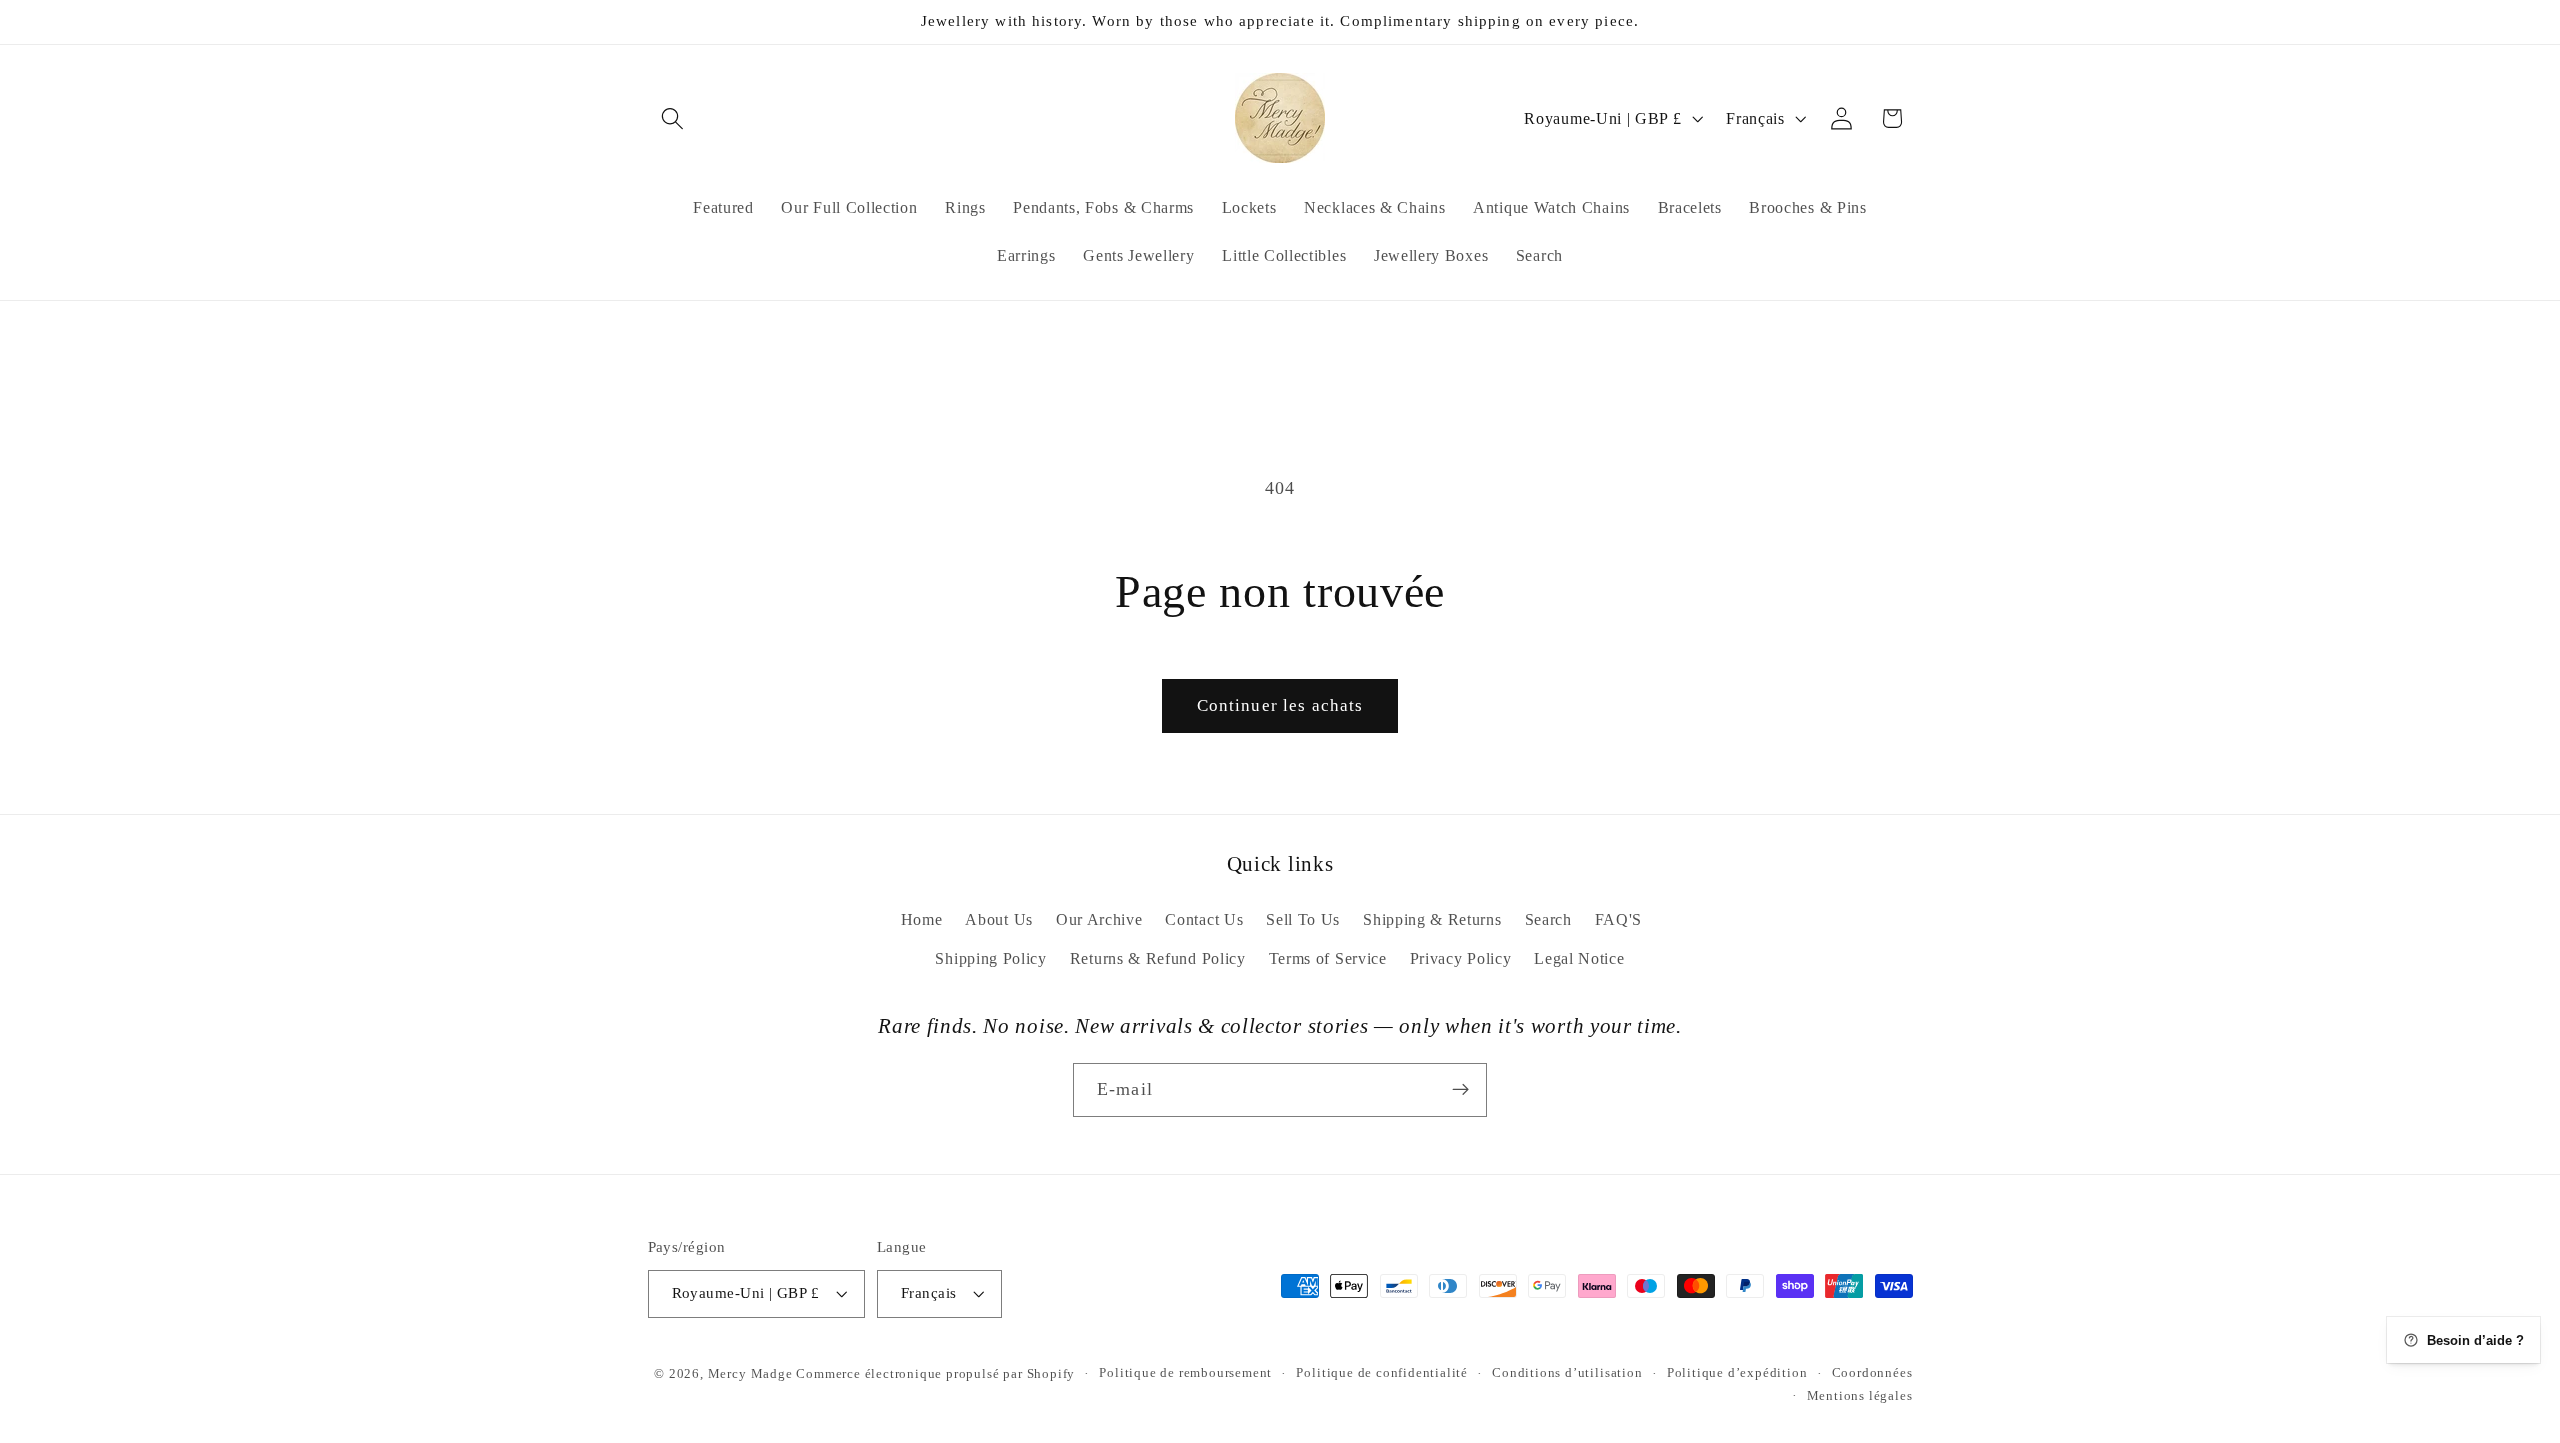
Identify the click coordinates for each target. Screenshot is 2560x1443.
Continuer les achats (1280, 705)
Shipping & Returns (1432, 919)
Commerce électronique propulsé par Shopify (935, 1374)
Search (1548, 919)
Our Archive (1099, 919)
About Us (999, 919)
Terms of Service (1328, 958)
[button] (673, 118)
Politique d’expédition (1737, 1374)
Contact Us (1204, 919)
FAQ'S (1618, 919)
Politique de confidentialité (1382, 1374)
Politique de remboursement (1185, 1374)
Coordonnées (1872, 1374)
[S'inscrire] (1460, 1089)
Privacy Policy (1461, 958)
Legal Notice (1579, 958)
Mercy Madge (752, 1374)
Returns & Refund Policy (1158, 958)
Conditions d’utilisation (1567, 1374)
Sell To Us (1303, 919)
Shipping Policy (990, 958)
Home (922, 919)
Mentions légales (1860, 1396)
